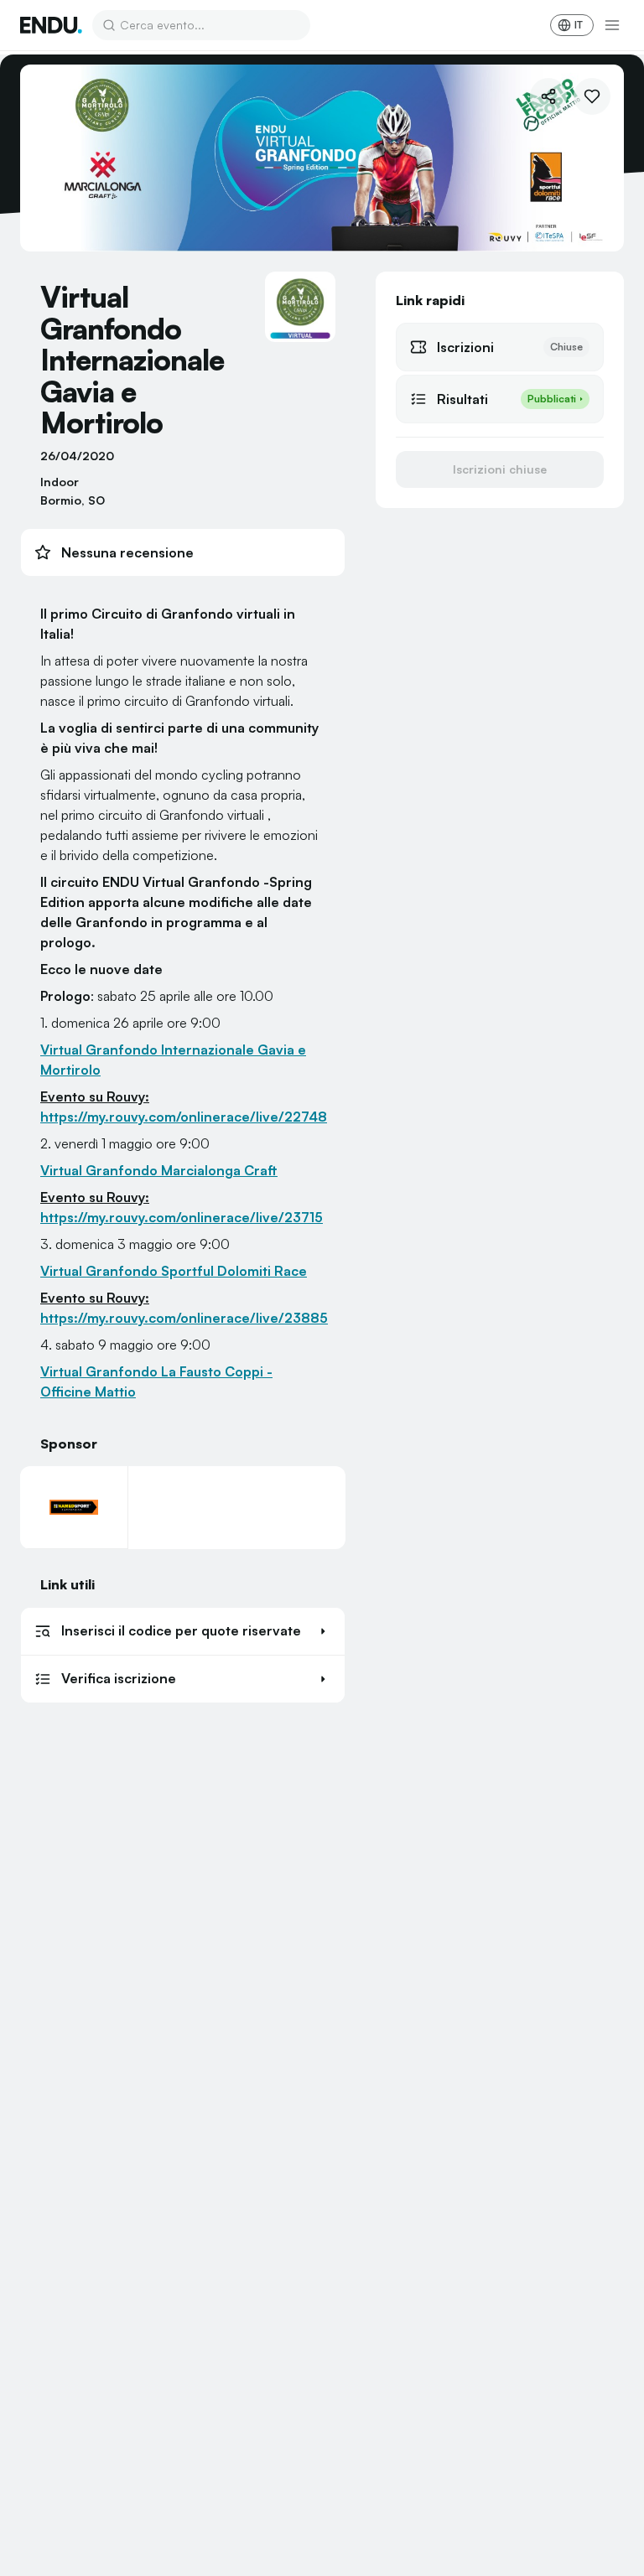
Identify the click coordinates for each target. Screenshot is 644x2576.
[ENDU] (51, 25)
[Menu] (612, 25)
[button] (183, 1631)
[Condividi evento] (548, 96)
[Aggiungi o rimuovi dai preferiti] (592, 96)
